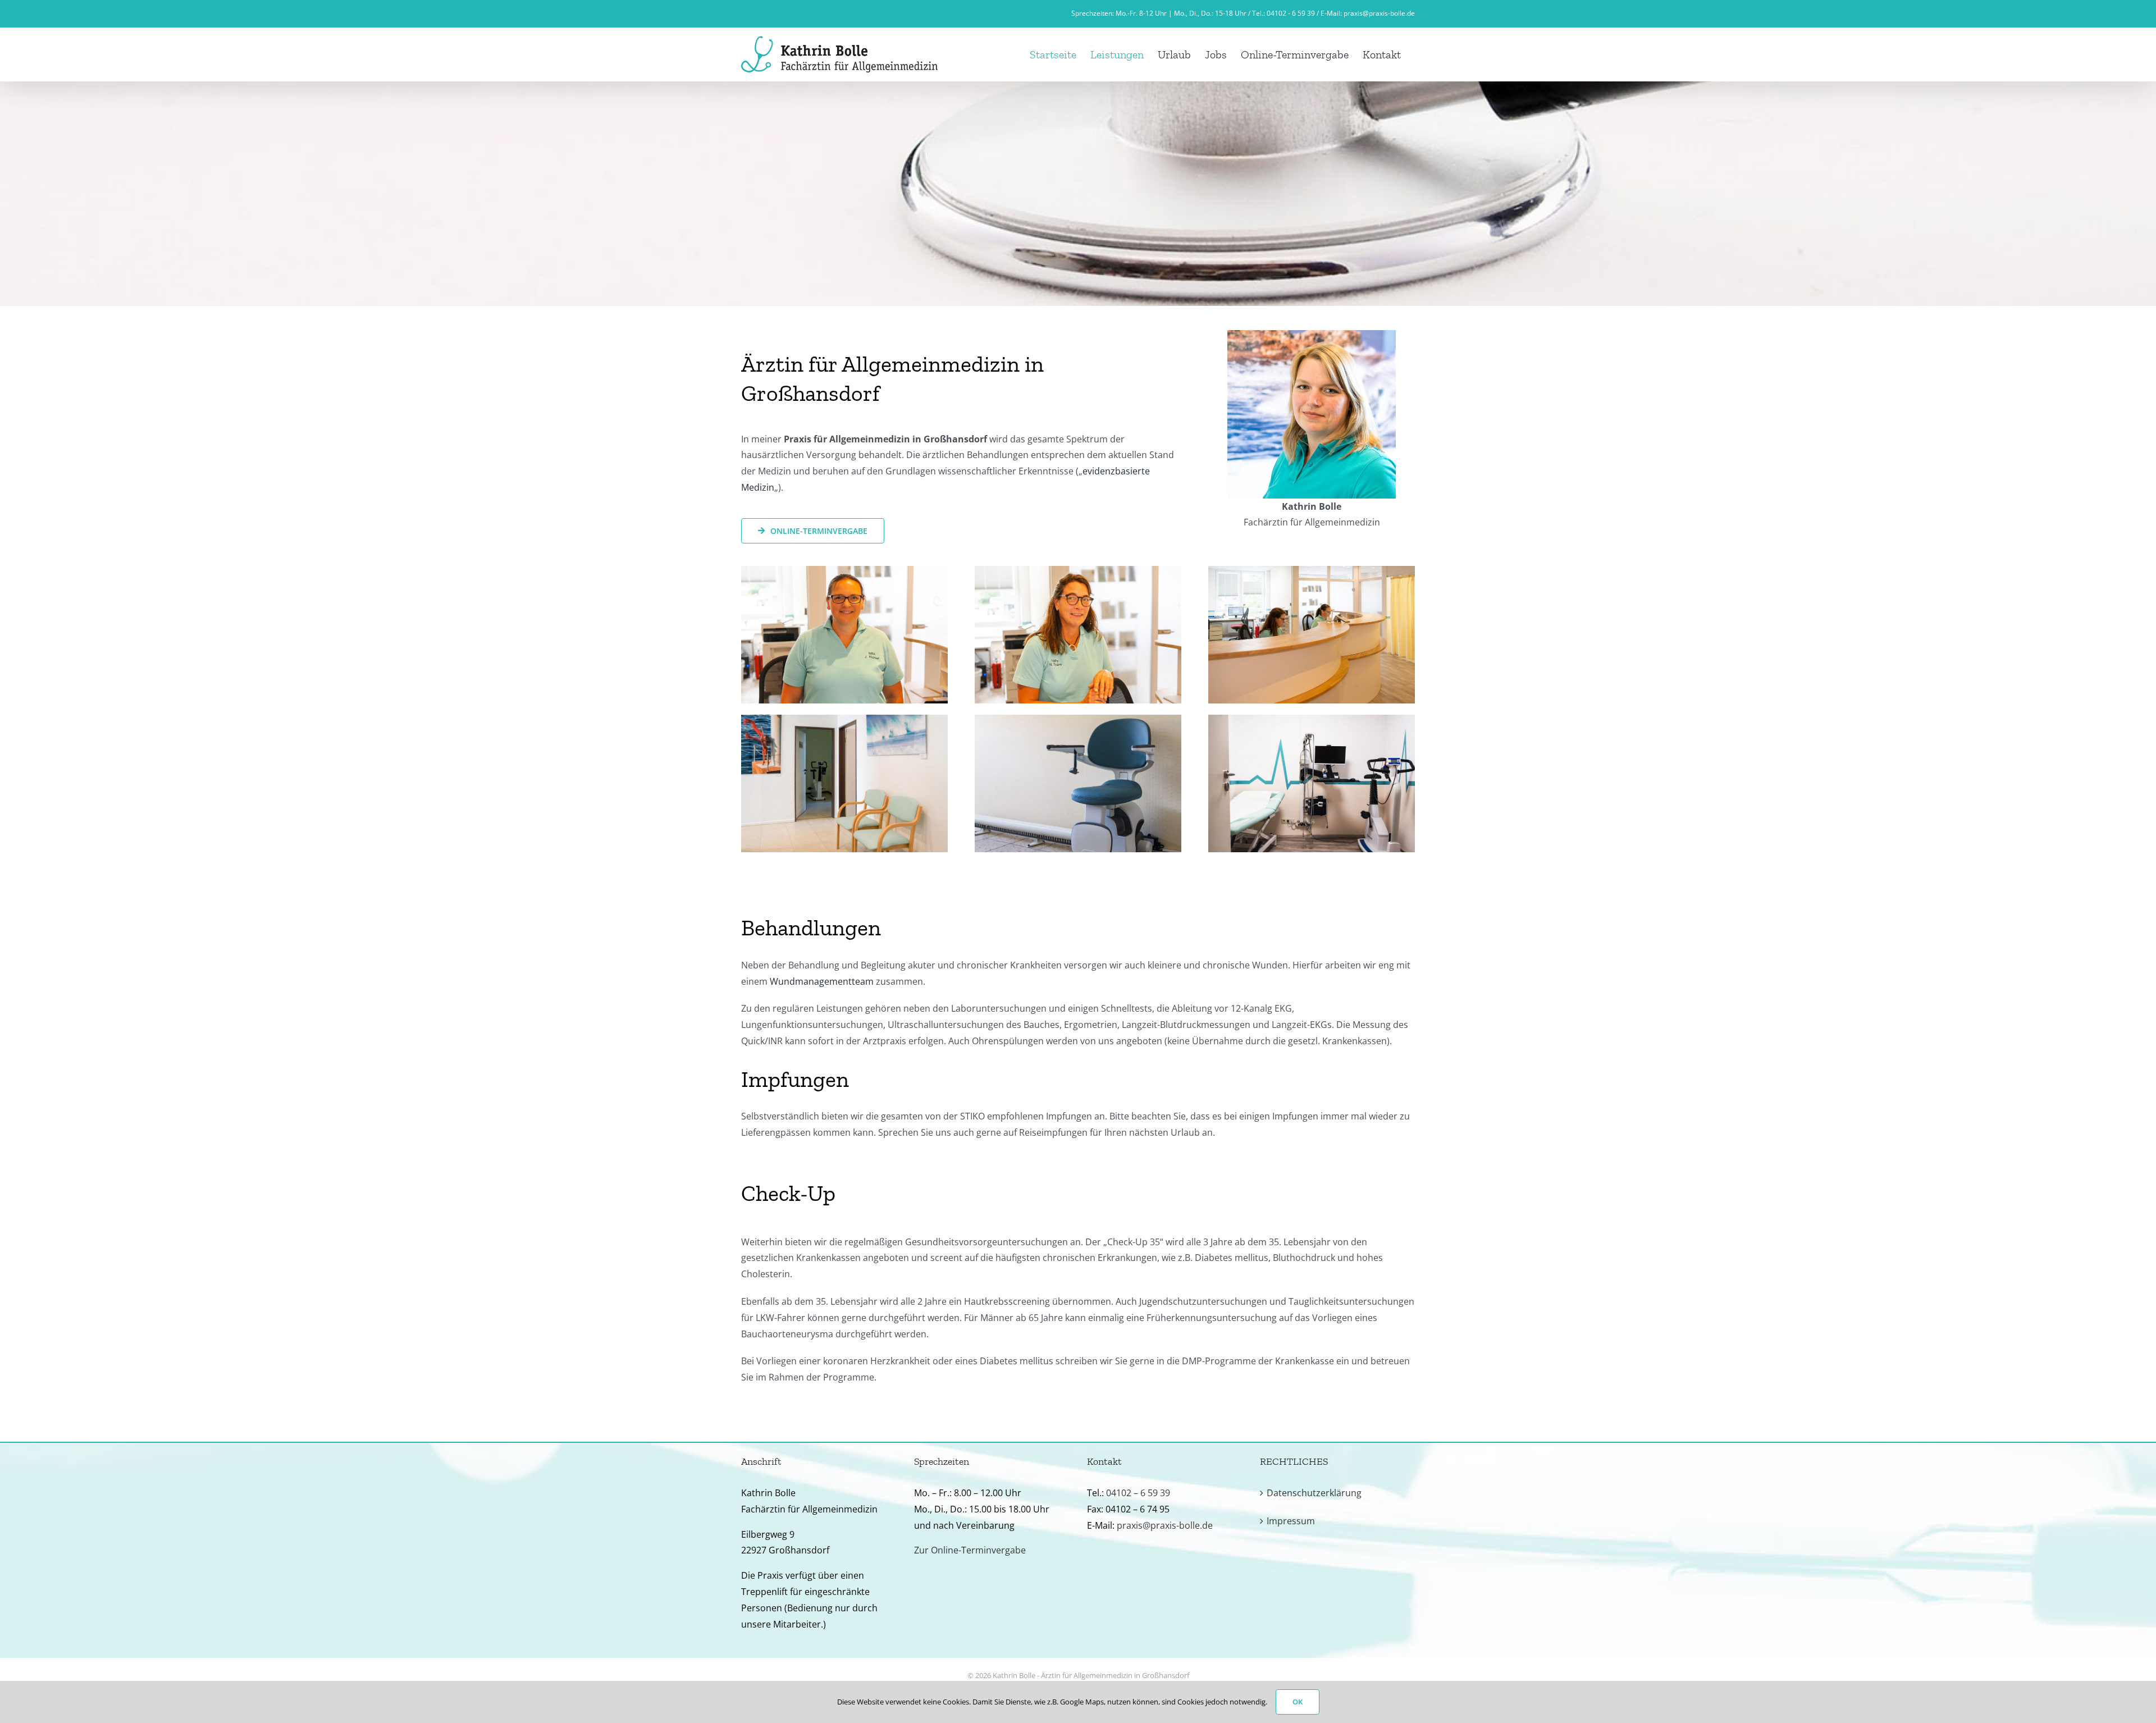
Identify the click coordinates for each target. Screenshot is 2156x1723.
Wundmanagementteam (822, 981)
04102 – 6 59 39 (1138, 1493)
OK (1298, 1702)
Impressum (1291, 1521)
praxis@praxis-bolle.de (1379, 13)
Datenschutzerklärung (1314, 1493)
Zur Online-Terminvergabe (970, 1550)
